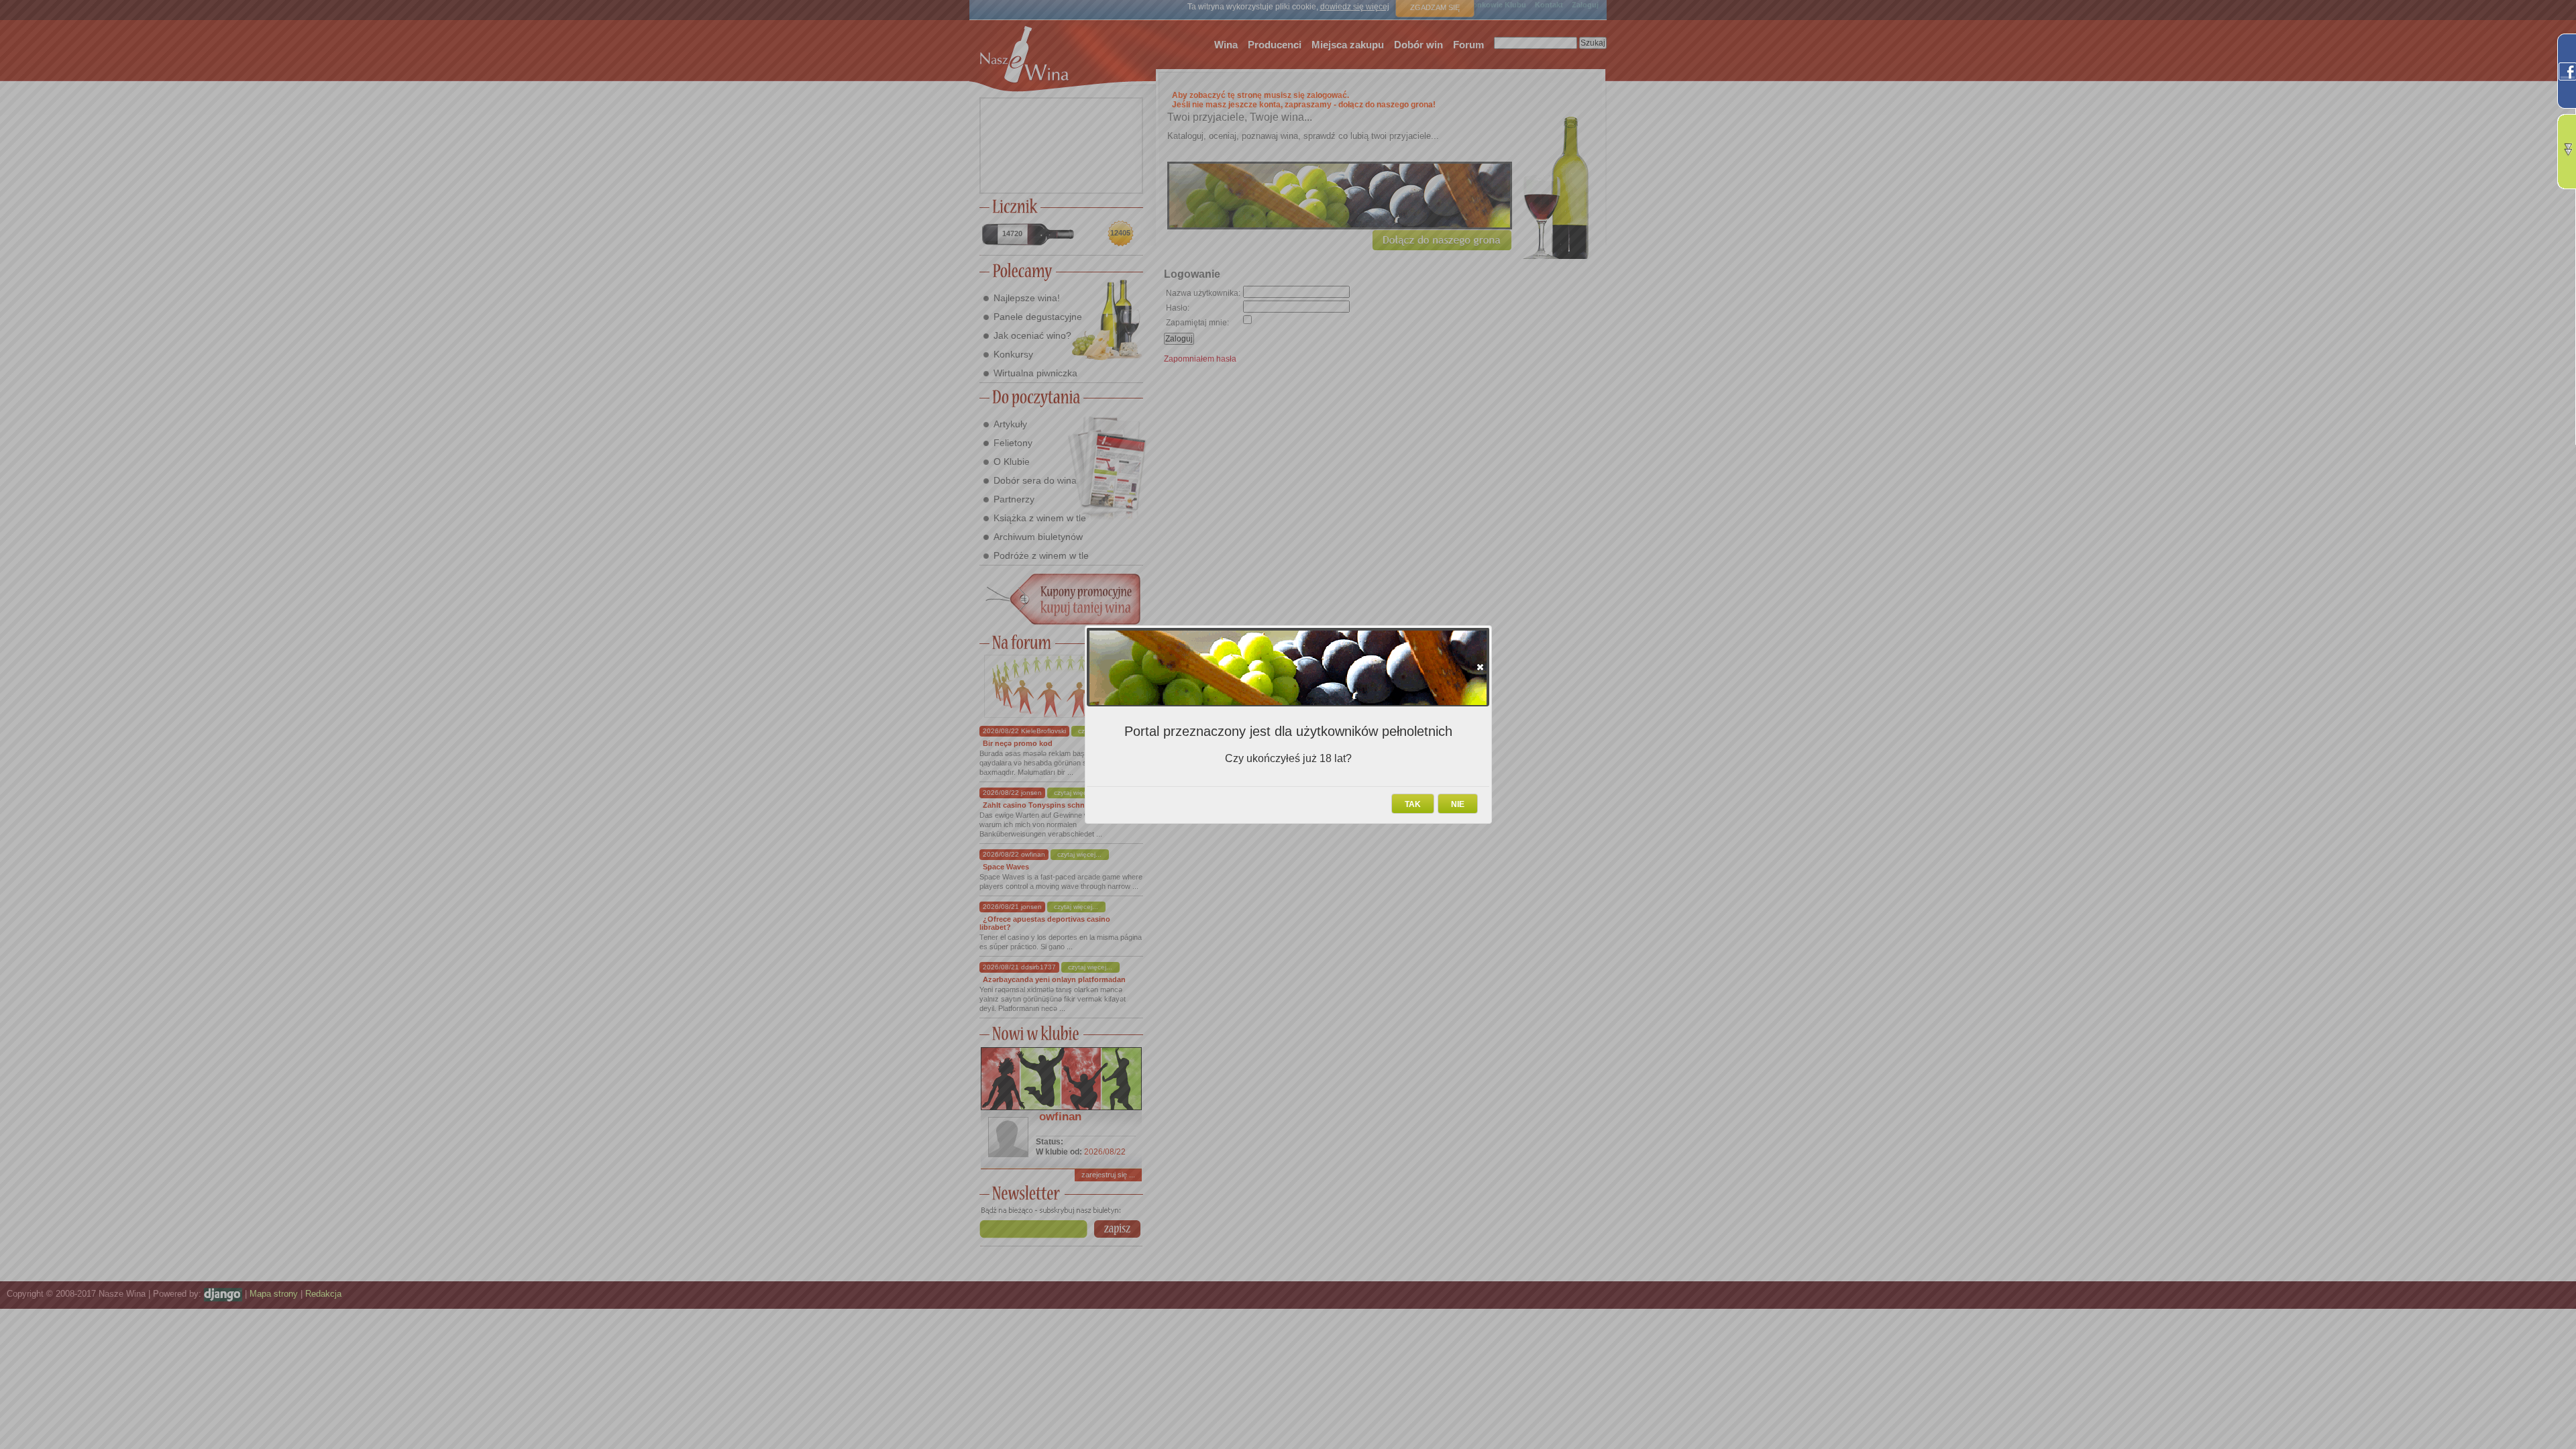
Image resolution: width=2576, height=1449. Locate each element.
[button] (1480, 667)
